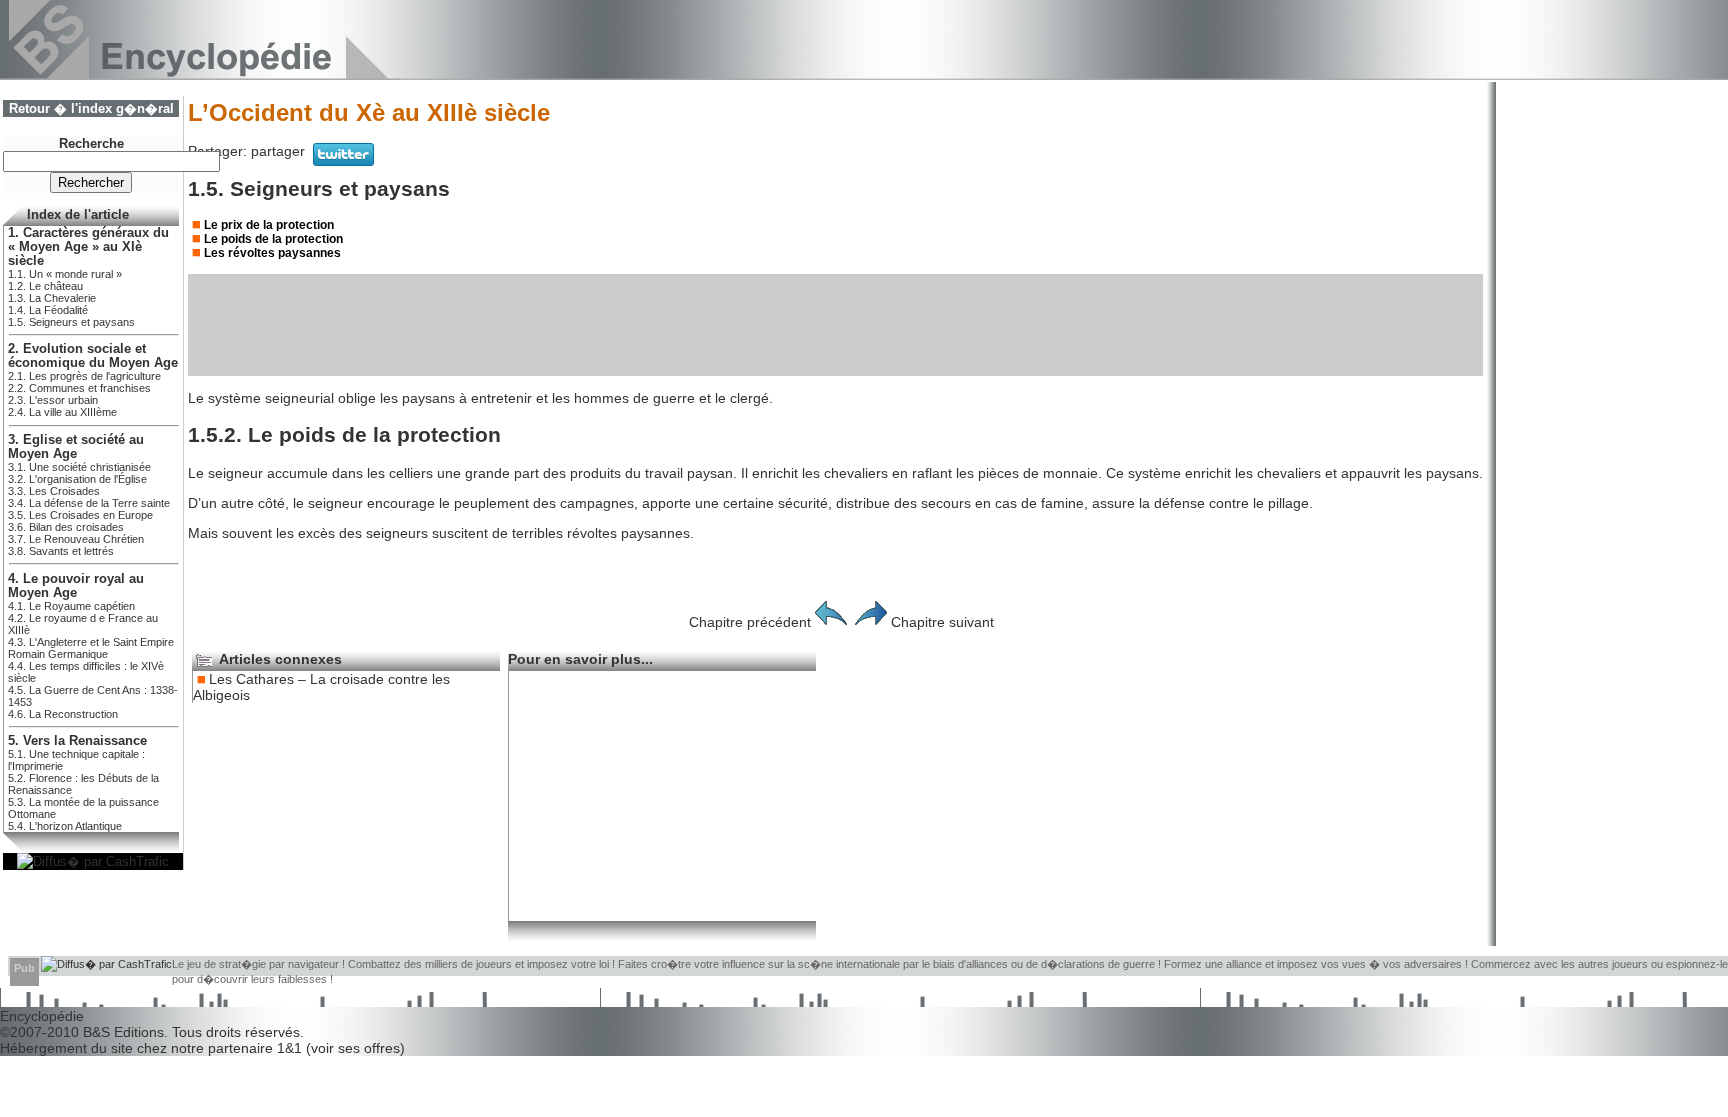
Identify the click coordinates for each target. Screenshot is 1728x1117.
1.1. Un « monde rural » (65, 274)
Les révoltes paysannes (272, 253)
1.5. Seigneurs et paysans (71, 322)
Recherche (91, 144)
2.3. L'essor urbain (53, 400)
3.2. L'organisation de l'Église (77, 479)
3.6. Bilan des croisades (66, 527)
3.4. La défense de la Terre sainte (89, 503)
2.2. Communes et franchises (79, 388)
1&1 (291, 1048)
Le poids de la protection (273, 239)
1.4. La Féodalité (48, 310)
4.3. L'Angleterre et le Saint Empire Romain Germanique (91, 648)
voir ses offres (355, 1048)
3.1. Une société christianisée (79, 467)
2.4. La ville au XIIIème (62, 412)
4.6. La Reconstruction (63, 714)
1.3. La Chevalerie (52, 298)
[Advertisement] (836, 325)
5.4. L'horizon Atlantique (65, 826)
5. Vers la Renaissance (77, 741)
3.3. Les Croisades (54, 491)
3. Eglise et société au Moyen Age (76, 447)
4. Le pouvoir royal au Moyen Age (76, 586)
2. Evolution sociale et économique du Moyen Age (93, 356)
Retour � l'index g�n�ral (91, 109)
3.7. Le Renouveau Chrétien (76, 539)
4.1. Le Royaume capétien (71, 606)
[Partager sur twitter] (343, 161)
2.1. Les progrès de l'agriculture (84, 376)
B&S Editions (123, 1032)
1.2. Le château (45, 286)
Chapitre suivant (942, 622)
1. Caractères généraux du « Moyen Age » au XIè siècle (88, 247)
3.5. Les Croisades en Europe (80, 515)
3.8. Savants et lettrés (61, 551)
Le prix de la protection (269, 225)
